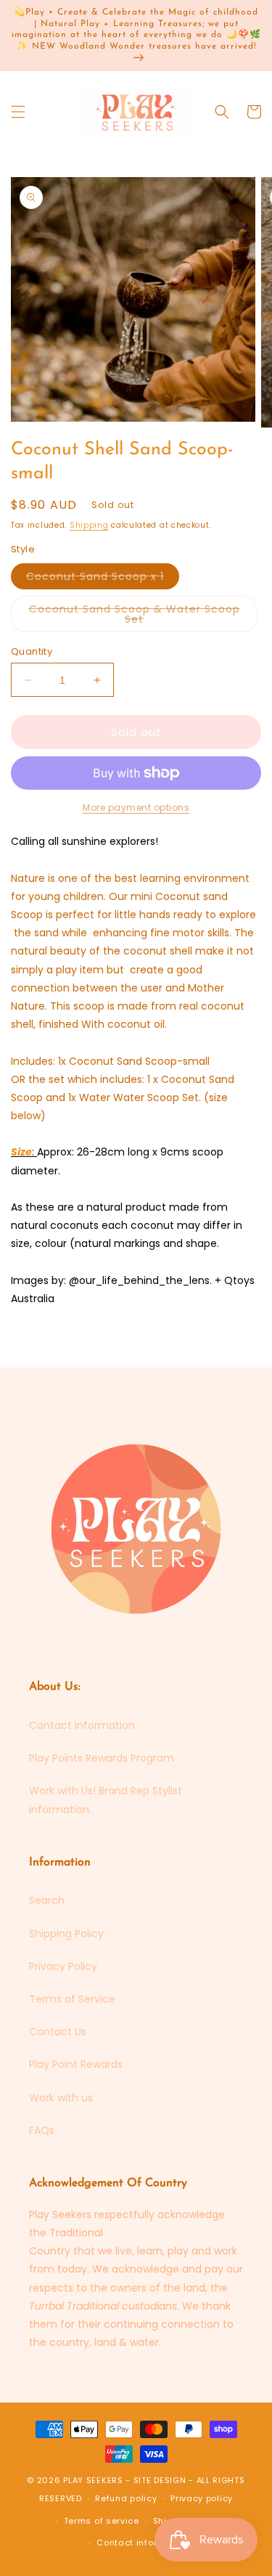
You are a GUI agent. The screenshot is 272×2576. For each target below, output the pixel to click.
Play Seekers (93, 2480)
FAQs (42, 2130)
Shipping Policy (66, 1934)
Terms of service (102, 2521)
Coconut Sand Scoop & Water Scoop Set (135, 617)
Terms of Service (72, 1999)
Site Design (160, 2480)
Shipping (89, 525)
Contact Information (82, 1725)
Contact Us (58, 2032)
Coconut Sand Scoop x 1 (103, 579)
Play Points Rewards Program (102, 1758)
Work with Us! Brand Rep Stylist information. (106, 1800)
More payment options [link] (136, 807)
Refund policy (126, 2498)
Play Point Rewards (76, 2064)
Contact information (143, 2543)
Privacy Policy (63, 1966)
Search (47, 1900)
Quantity (32, 651)
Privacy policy (202, 2498)
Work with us (61, 2098)
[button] (18, 112)
